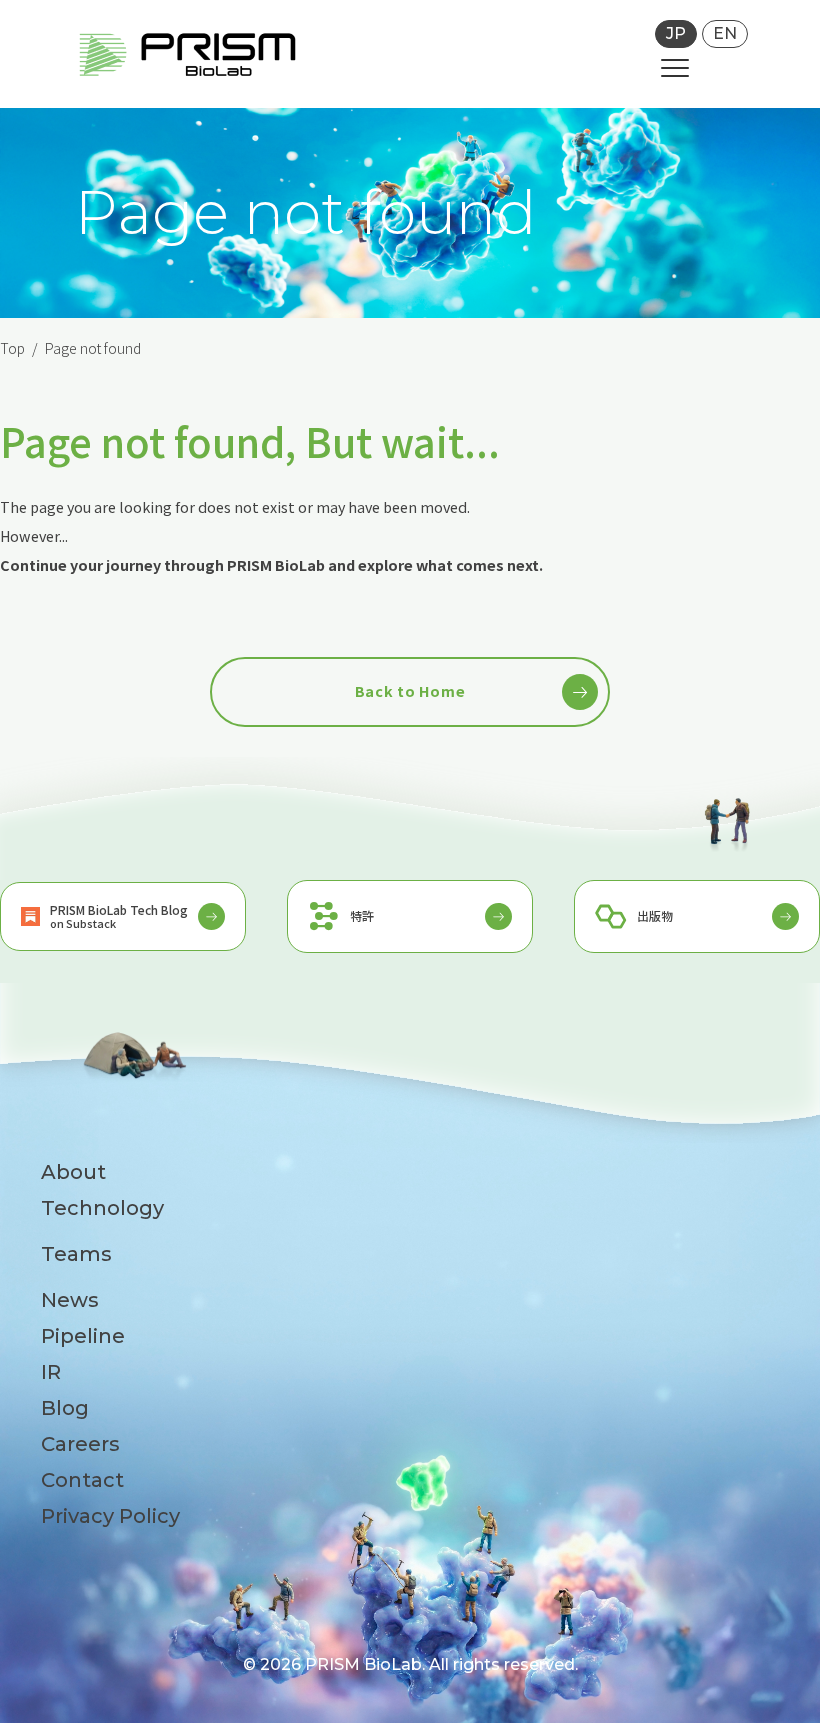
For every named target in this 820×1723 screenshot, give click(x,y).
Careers (80, 1444)
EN (725, 33)
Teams (76, 1254)
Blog (65, 1408)
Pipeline (83, 1336)
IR (51, 1372)
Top (12, 348)
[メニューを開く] (675, 68)
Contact (82, 1480)
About (73, 1172)
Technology (102, 1208)
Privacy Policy (110, 1516)
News (70, 1300)
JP (676, 33)
